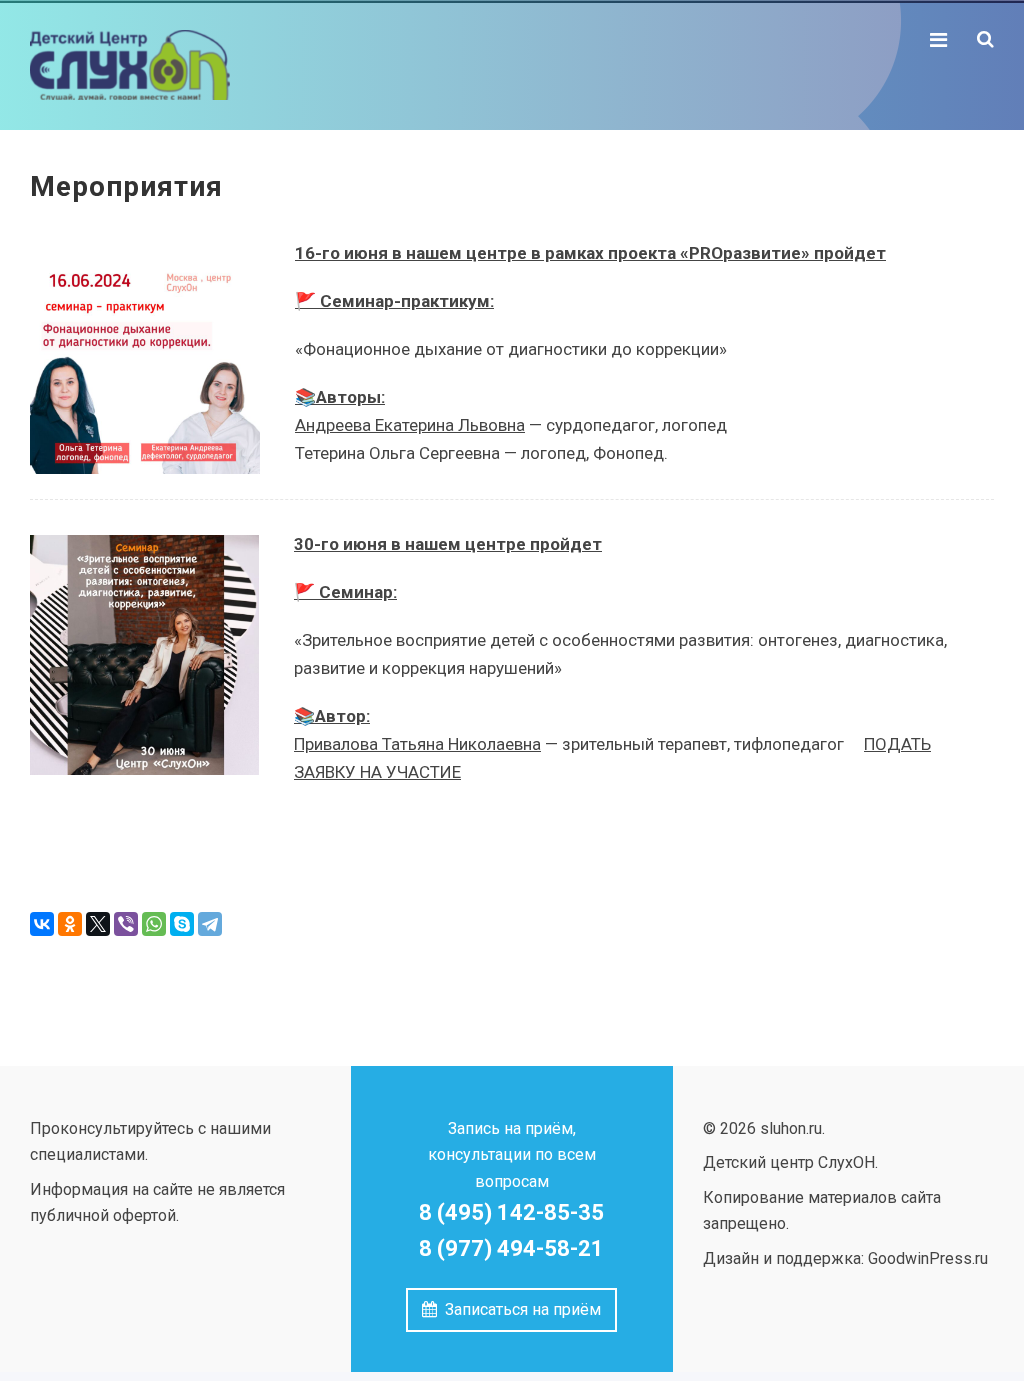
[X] (98, 924)
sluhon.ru (180, 65)
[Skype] (182, 924)
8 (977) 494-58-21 (511, 1248)
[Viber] (126, 924)
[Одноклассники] (70, 924)
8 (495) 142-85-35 (511, 1212)
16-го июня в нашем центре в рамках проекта (485, 253)
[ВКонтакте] (42, 924)
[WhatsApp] (154, 924)
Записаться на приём (519, 1309)
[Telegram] (210, 924)
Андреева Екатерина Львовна (410, 425)
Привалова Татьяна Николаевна (417, 744)
